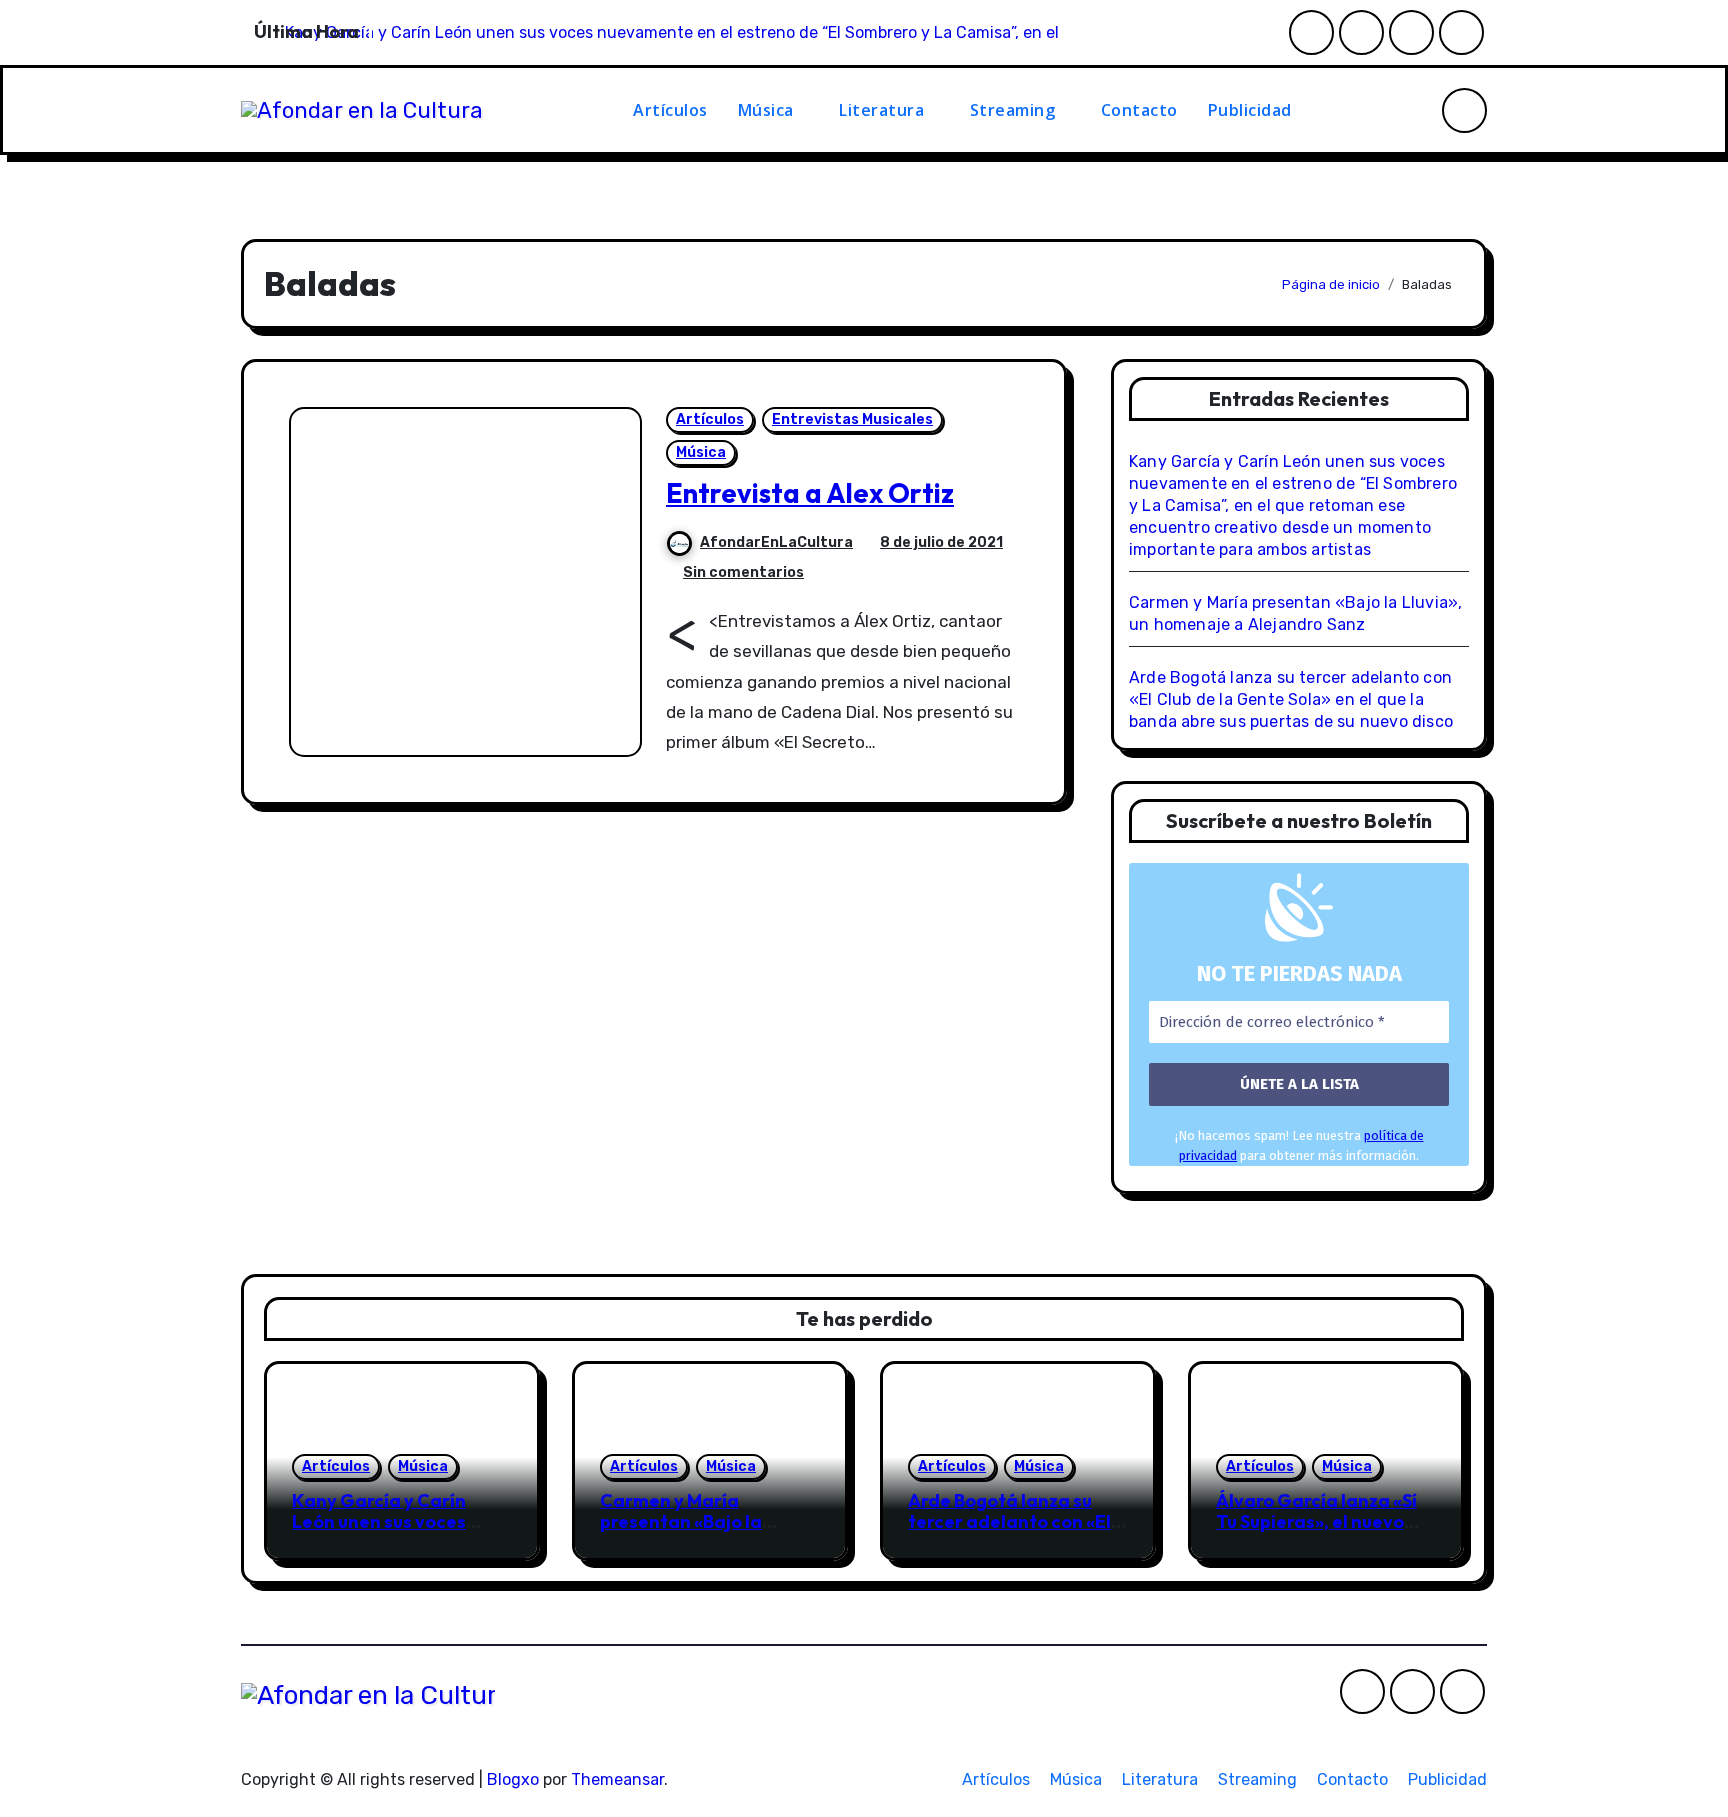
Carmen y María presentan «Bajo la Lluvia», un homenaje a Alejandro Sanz (698, 1533)
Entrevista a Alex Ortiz (810, 493)
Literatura (884, 110)
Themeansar (617, 1779)
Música (768, 110)
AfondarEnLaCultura (776, 542)
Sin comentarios (743, 572)
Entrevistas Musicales (852, 419)
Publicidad (1250, 110)
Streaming (1015, 110)
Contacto (1139, 110)
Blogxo (513, 1779)
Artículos (670, 110)
